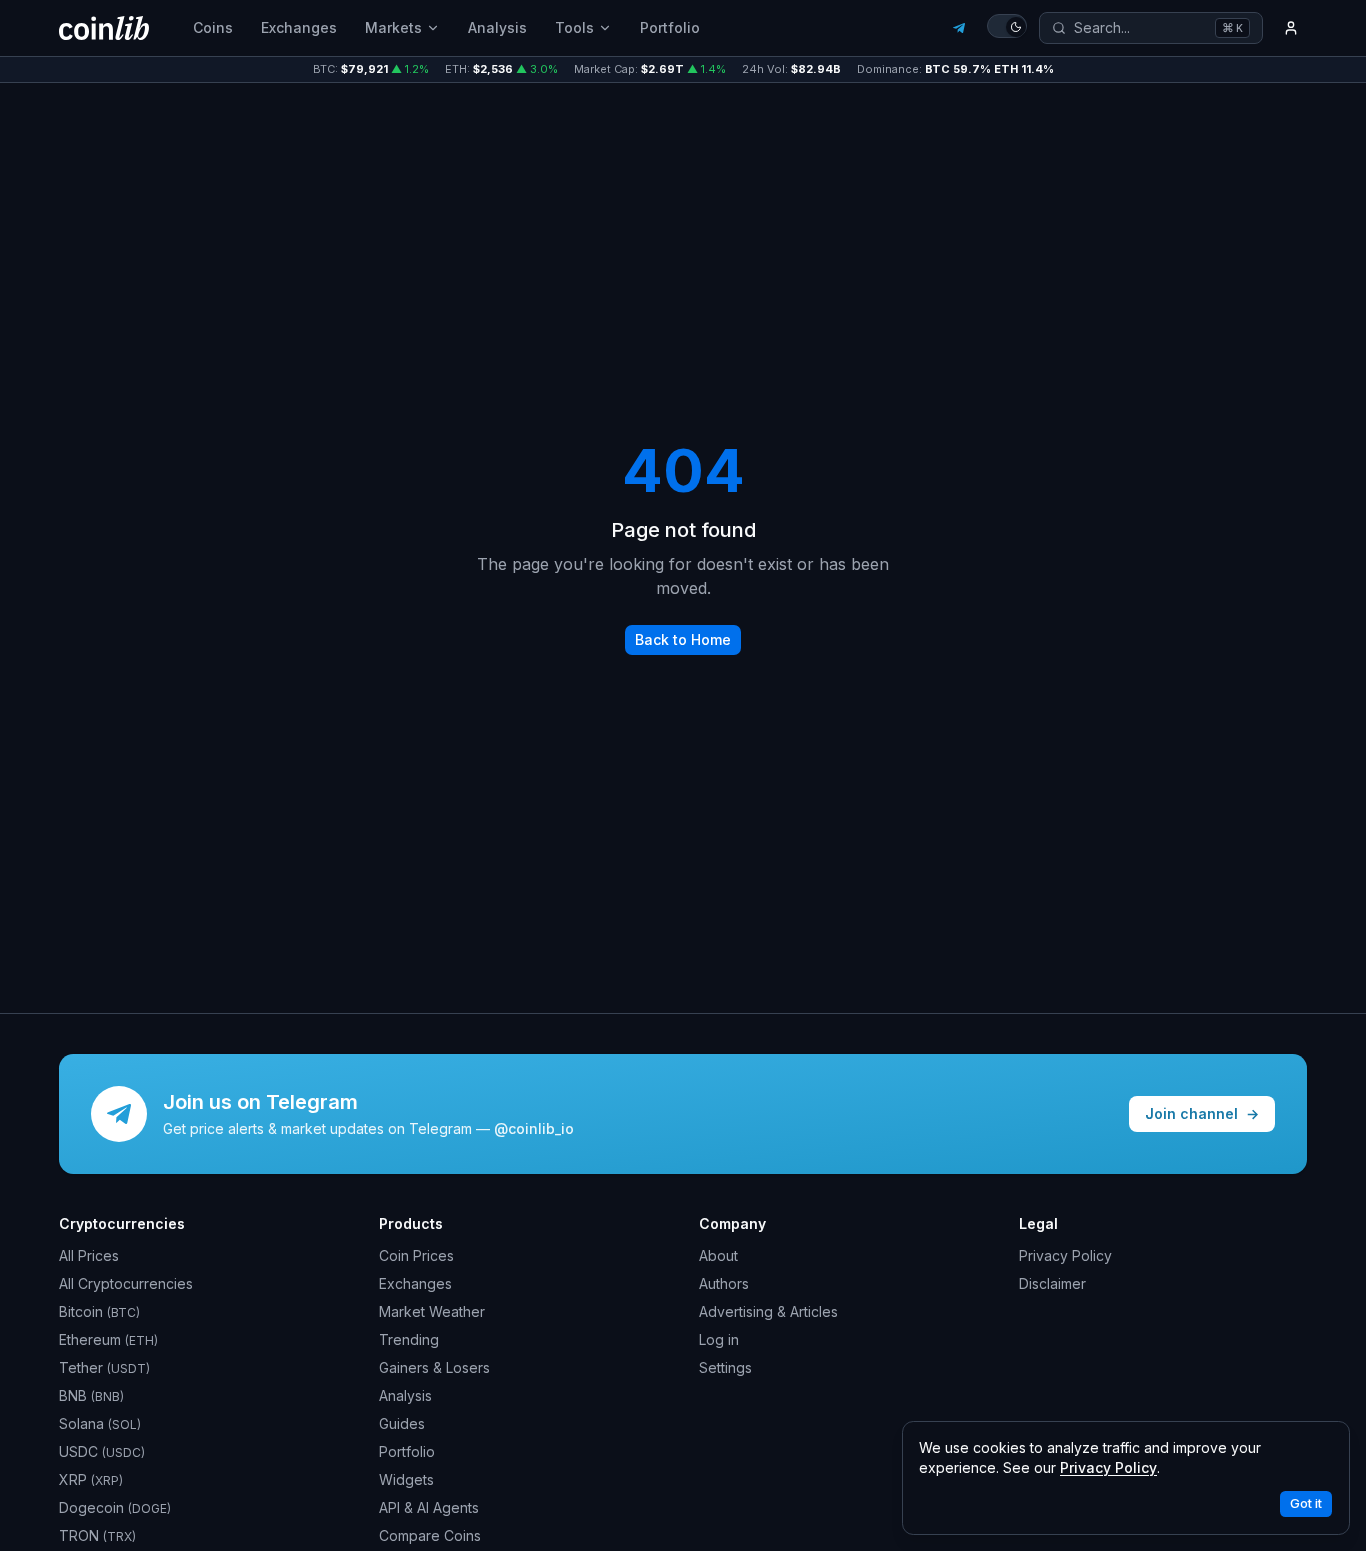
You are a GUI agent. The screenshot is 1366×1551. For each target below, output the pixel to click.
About (718, 1255)
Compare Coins (430, 1535)
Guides (402, 1423)
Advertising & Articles (768, 1311)
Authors (724, 1283)
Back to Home (683, 639)
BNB (91, 1395)
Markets (393, 27)
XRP (91, 1479)
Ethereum (108, 1339)
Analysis (497, 27)
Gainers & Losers (434, 1367)
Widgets (406, 1479)
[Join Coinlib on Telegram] (959, 28)
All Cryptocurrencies (126, 1283)
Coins (213, 27)
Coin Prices (416, 1255)
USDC (102, 1451)
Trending (409, 1339)
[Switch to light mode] (1007, 26)
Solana (100, 1423)
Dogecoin (115, 1507)
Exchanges (299, 27)
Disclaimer (1052, 1283)
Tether (104, 1367)
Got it (1306, 1503)
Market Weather (432, 1311)
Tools (574, 27)
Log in (719, 1339)
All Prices (89, 1255)
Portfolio (670, 27)
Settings (725, 1367)
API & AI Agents (429, 1507)
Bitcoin (99, 1311)
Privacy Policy (1065, 1255)
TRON (97, 1535)
